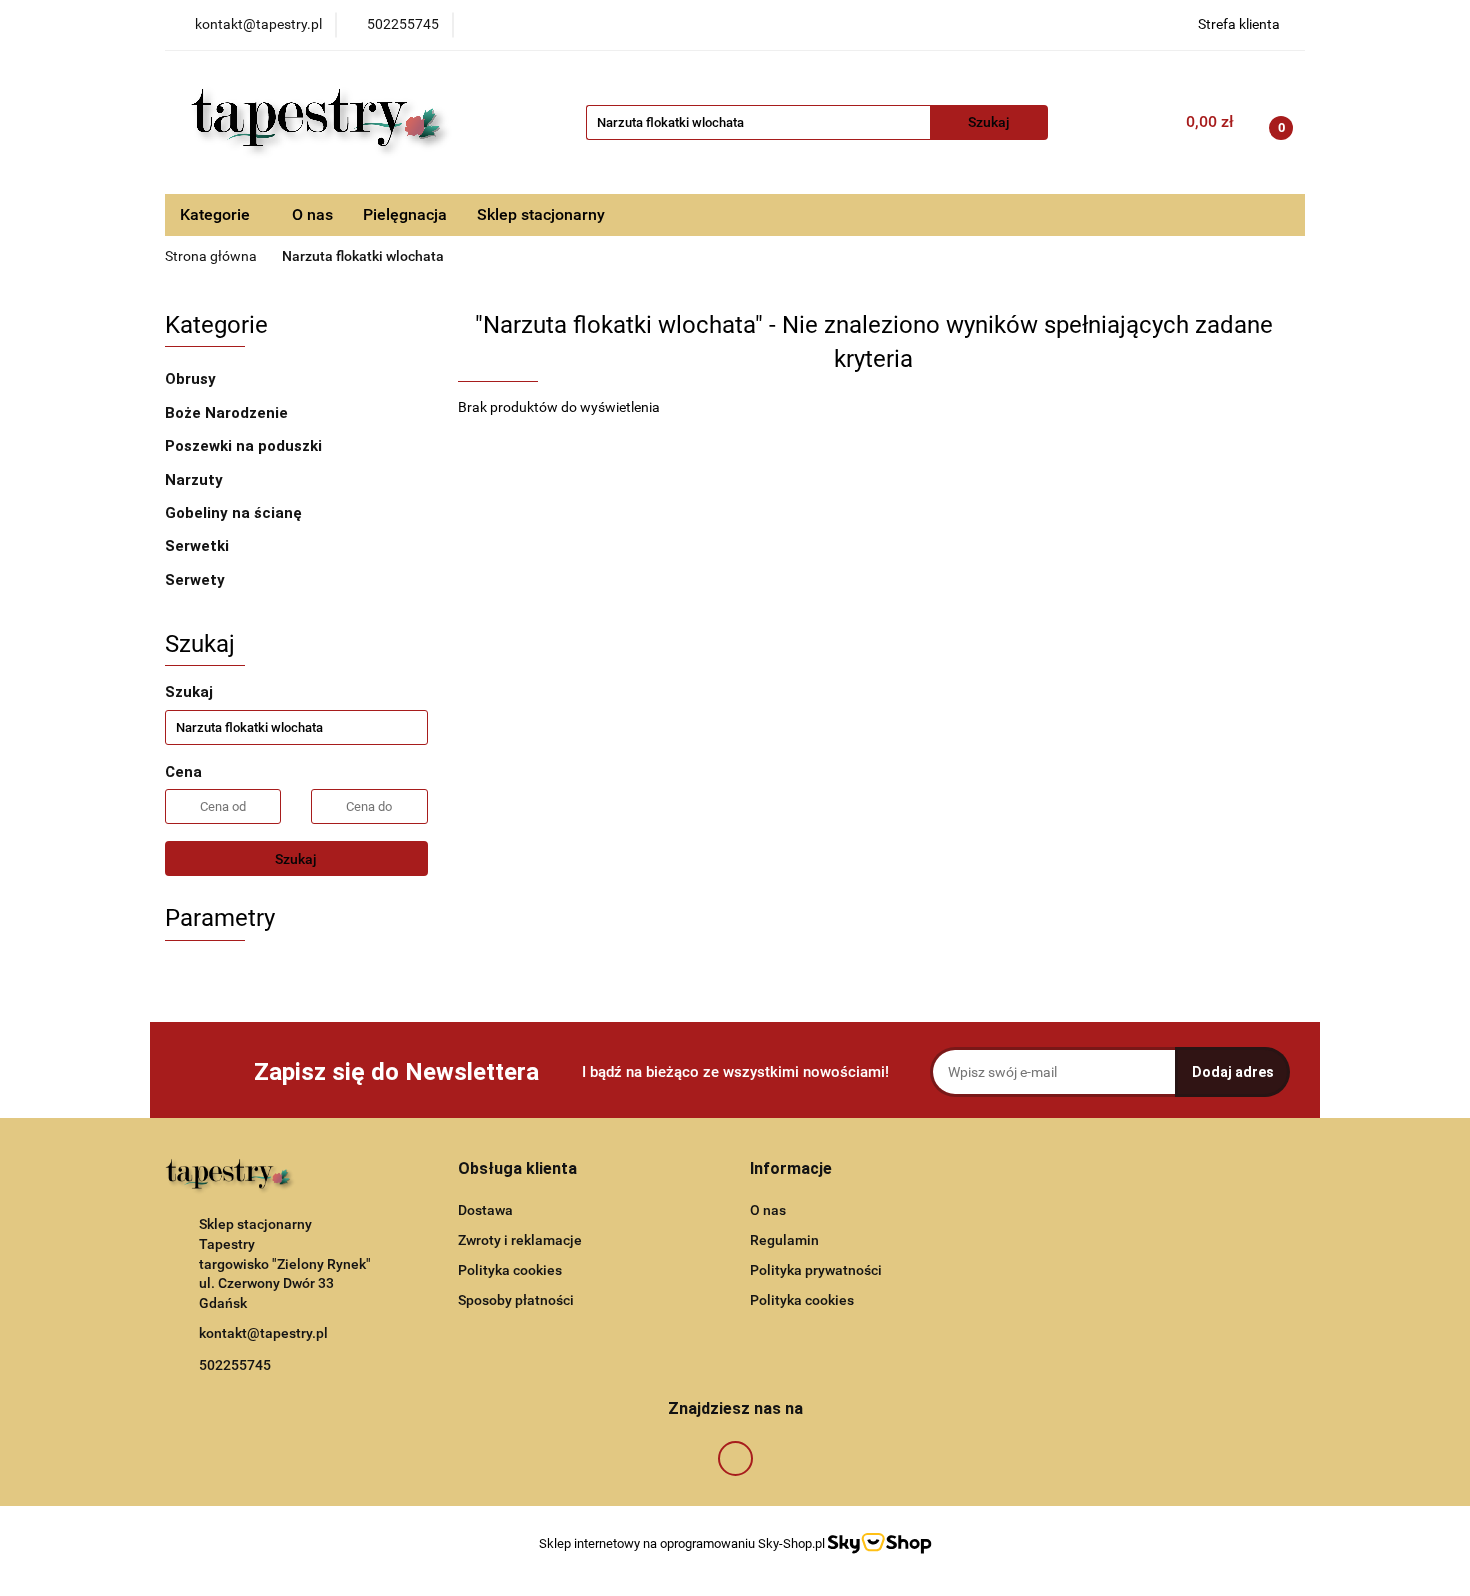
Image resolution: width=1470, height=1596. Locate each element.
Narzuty (196, 480)
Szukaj (296, 859)
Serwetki (197, 546)
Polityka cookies (510, 1270)
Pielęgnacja (405, 214)
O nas (312, 214)
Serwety (197, 580)
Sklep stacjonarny (541, 214)
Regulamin (784, 1240)
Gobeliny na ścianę (233, 513)
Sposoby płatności (516, 1300)
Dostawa (485, 1210)
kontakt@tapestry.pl (263, 1333)
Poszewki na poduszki (245, 446)
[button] (517, 1169)
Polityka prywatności (816, 1270)
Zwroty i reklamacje (520, 1240)
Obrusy (192, 379)
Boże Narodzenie (228, 413)
